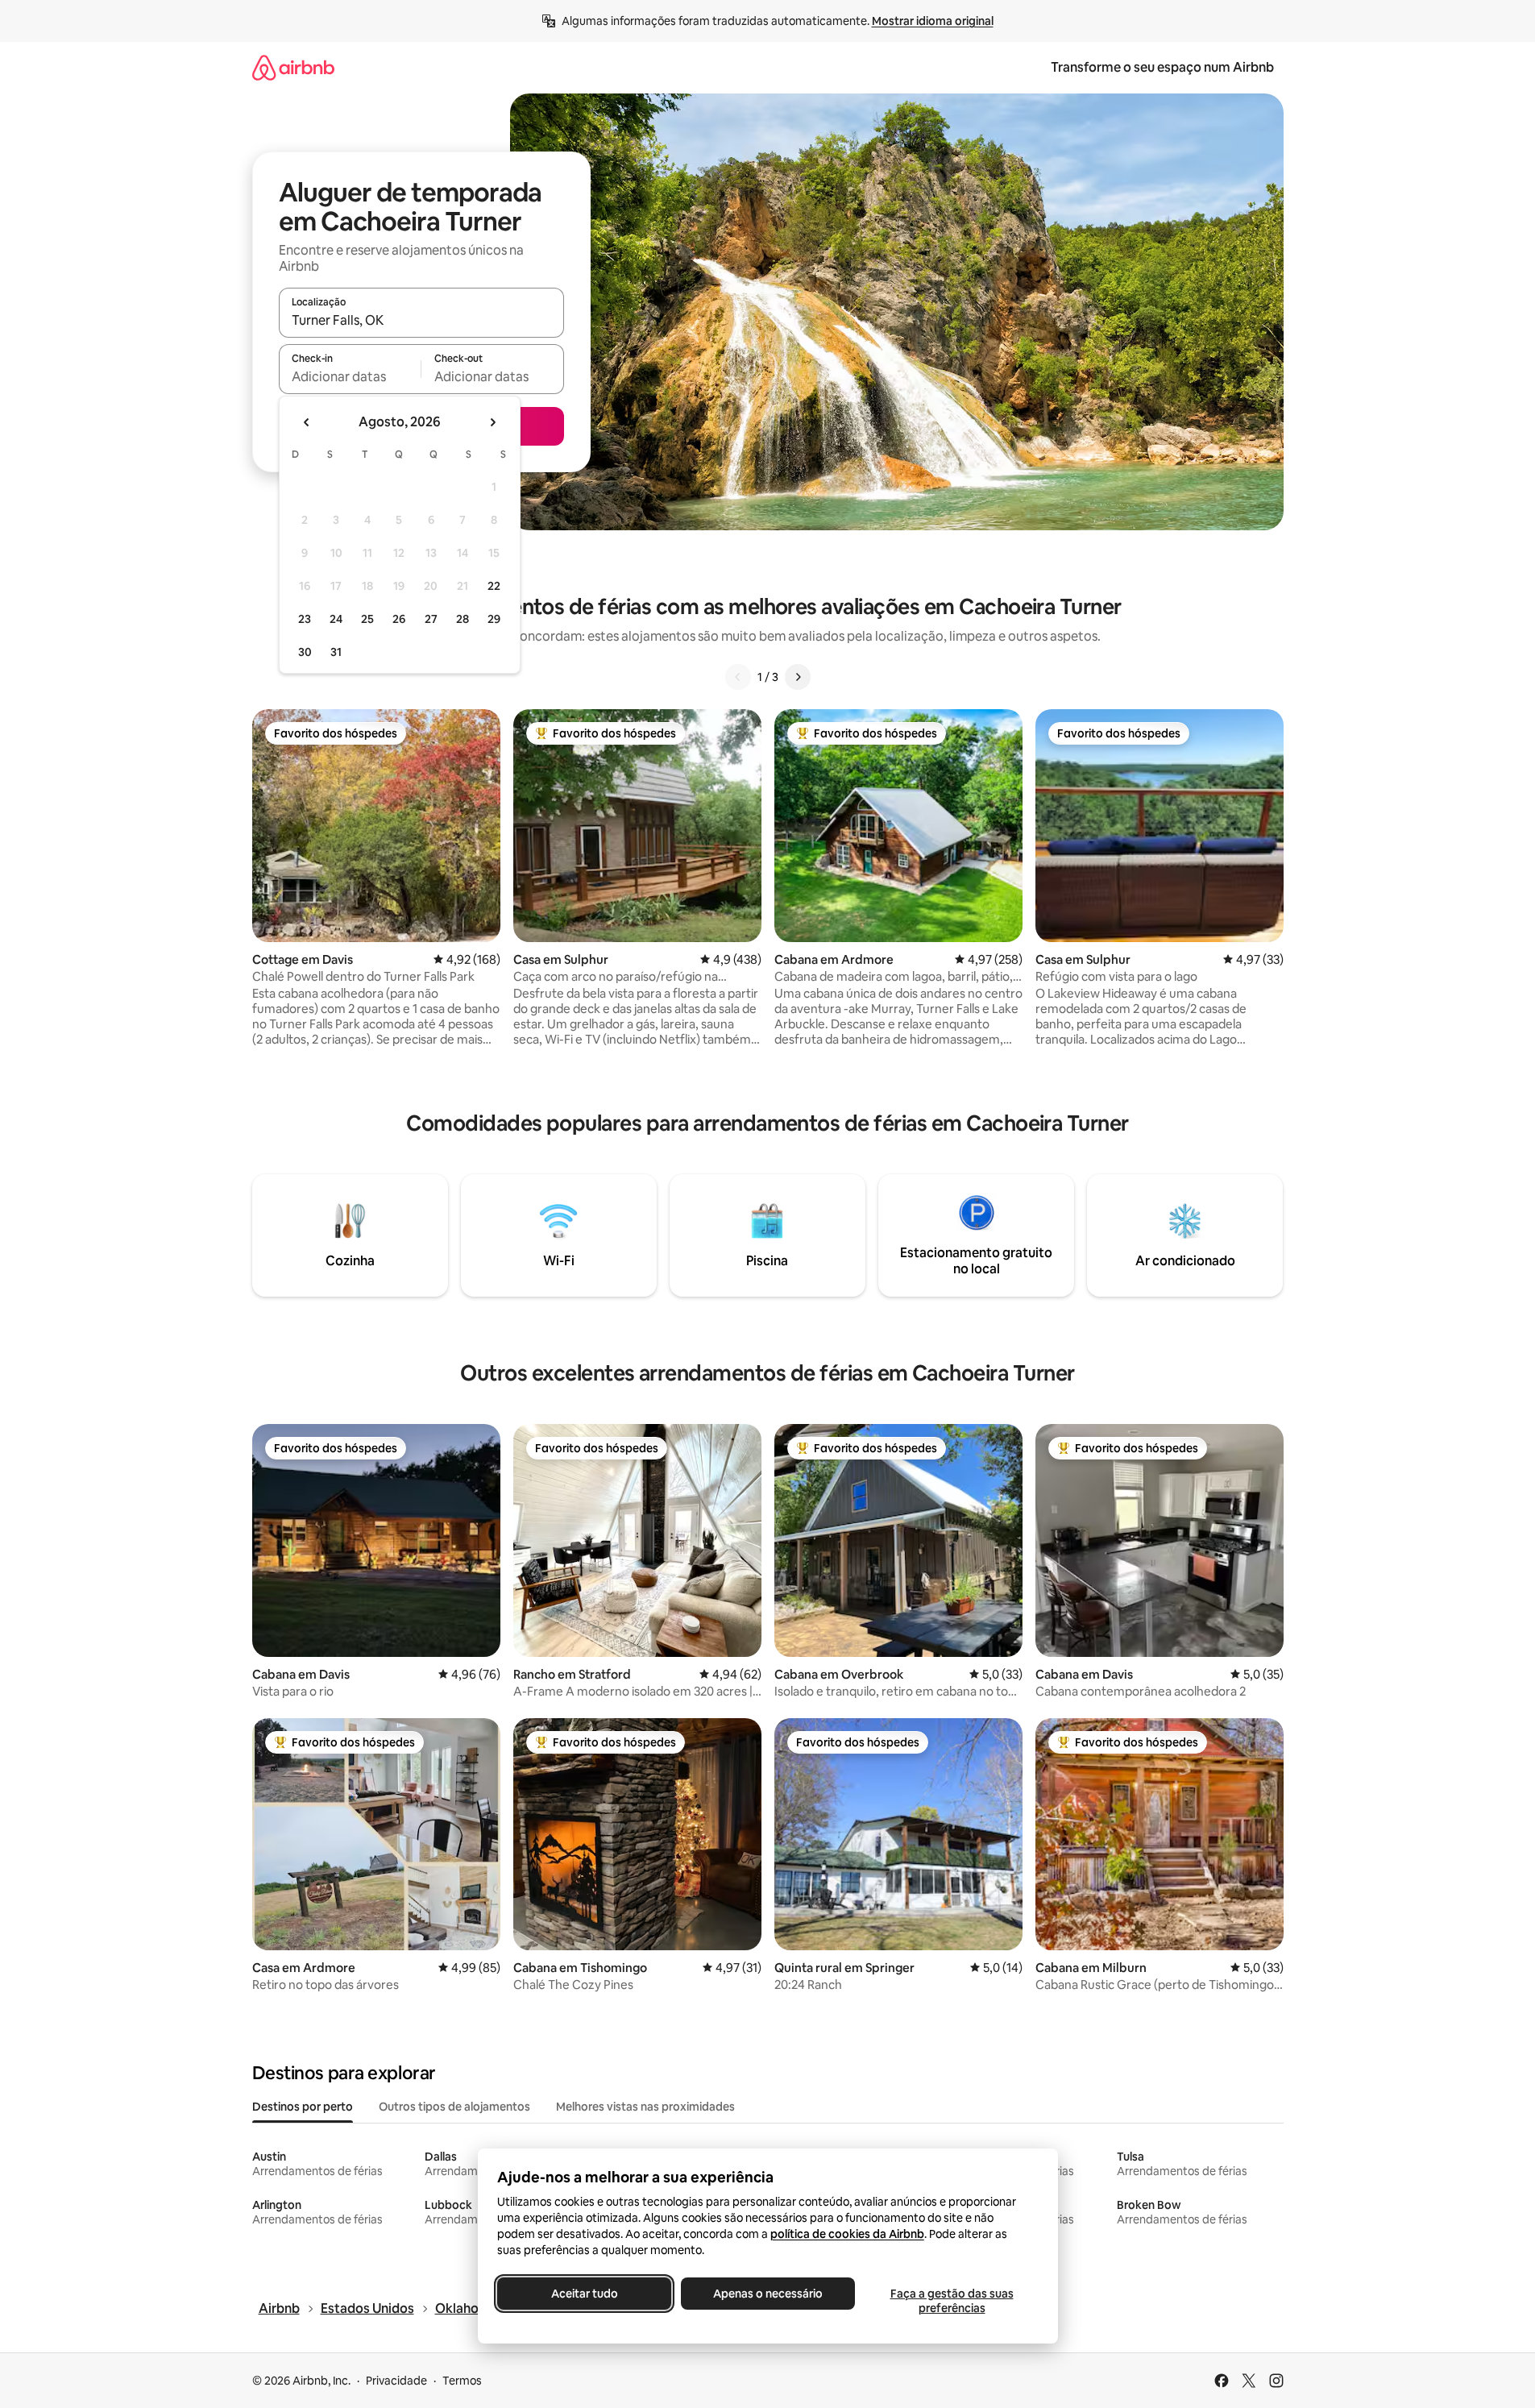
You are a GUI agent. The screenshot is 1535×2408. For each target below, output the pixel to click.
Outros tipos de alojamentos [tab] (454, 2107)
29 (494, 619)
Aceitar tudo (584, 2294)
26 (399, 619)
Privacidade (396, 2381)
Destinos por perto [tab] (303, 2107)
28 (463, 619)
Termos (462, 2381)
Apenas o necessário (768, 2294)
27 (431, 619)
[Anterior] (738, 677)
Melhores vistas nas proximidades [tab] (645, 2107)
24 (336, 619)
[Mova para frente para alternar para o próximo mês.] (492, 422)
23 (305, 619)
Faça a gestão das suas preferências (951, 2301)
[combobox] (421, 320)
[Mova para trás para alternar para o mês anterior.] (307, 422)
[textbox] (350, 376)
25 (367, 619)
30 (305, 652)
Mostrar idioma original (933, 21)
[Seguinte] (798, 677)
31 (336, 652)
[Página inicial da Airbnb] (293, 67)
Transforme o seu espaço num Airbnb (1162, 67)
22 (494, 586)
